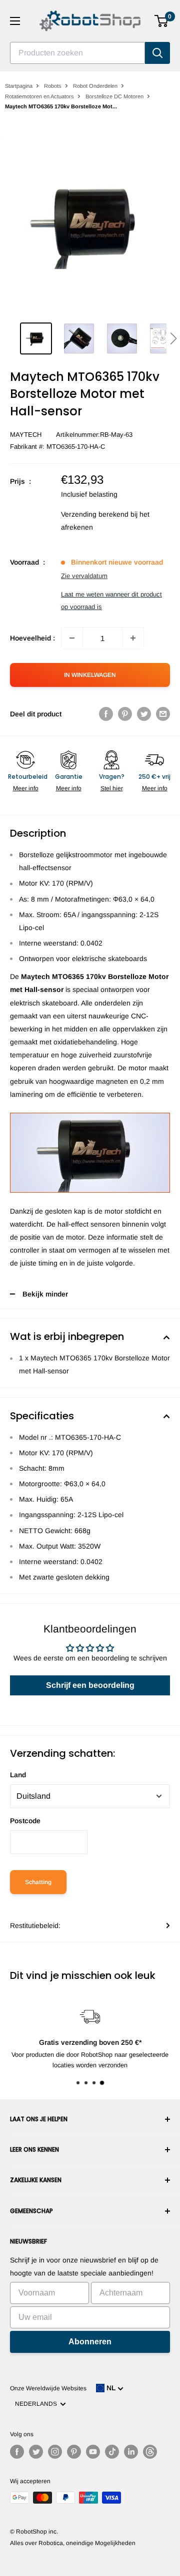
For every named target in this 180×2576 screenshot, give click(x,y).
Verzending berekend (95, 514)
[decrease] (72, 638)
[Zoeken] (157, 53)
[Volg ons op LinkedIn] (131, 2452)
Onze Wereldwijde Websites (48, 2388)
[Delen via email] (163, 714)
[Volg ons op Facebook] (17, 2452)
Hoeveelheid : (32, 638)
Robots (53, 86)
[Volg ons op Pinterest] (74, 2452)
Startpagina (19, 86)
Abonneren (90, 2342)
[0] (162, 21)
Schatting (38, 1882)
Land (18, 1775)
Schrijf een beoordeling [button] (90, 1685)
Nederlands (37, 2404)
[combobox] (77, 53)
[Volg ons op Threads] (150, 2452)
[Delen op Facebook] (106, 714)
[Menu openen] (15, 21)
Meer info (26, 788)
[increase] (133, 638)
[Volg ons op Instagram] (55, 2452)
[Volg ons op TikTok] (112, 2452)
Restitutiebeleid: (35, 1926)
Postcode (25, 1821)
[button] (173, 338)
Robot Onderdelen (95, 86)
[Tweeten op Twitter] (144, 714)
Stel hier (112, 788)
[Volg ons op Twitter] (36, 2452)
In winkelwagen (90, 675)
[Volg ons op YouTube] (93, 2452)
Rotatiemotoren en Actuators (39, 96)
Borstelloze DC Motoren (114, 96)
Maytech (26, 435)
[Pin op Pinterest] (125, 714)
